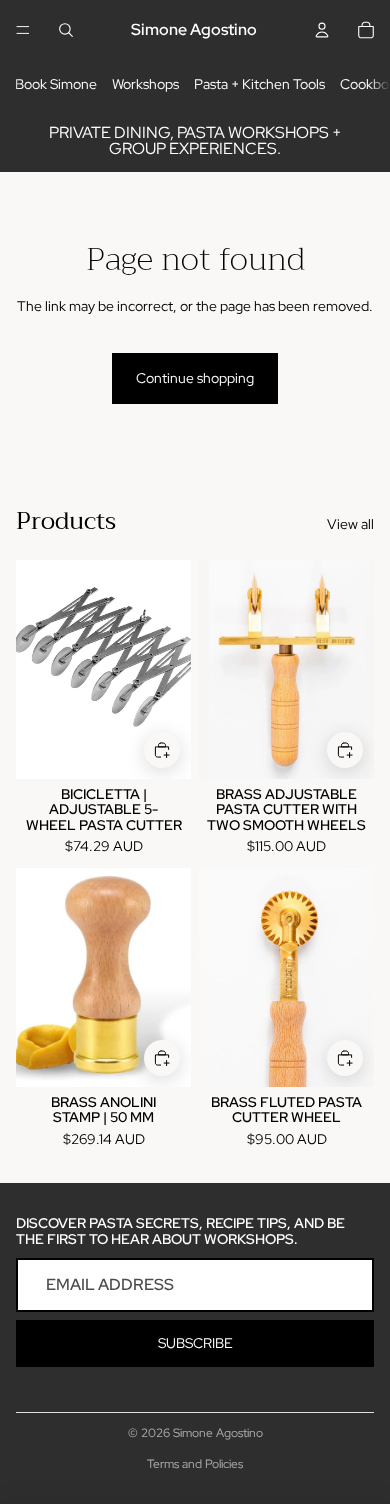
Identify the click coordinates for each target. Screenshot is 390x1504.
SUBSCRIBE (195, 1343)
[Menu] (23, 30)
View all (350, 524)
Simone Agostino (218, 1433)
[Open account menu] (322, 30)
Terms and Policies (195, 1464)
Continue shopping (195, 378)
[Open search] (66, 30)
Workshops (145, 84)
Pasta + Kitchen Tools (259, 84)
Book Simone (56, 84)
